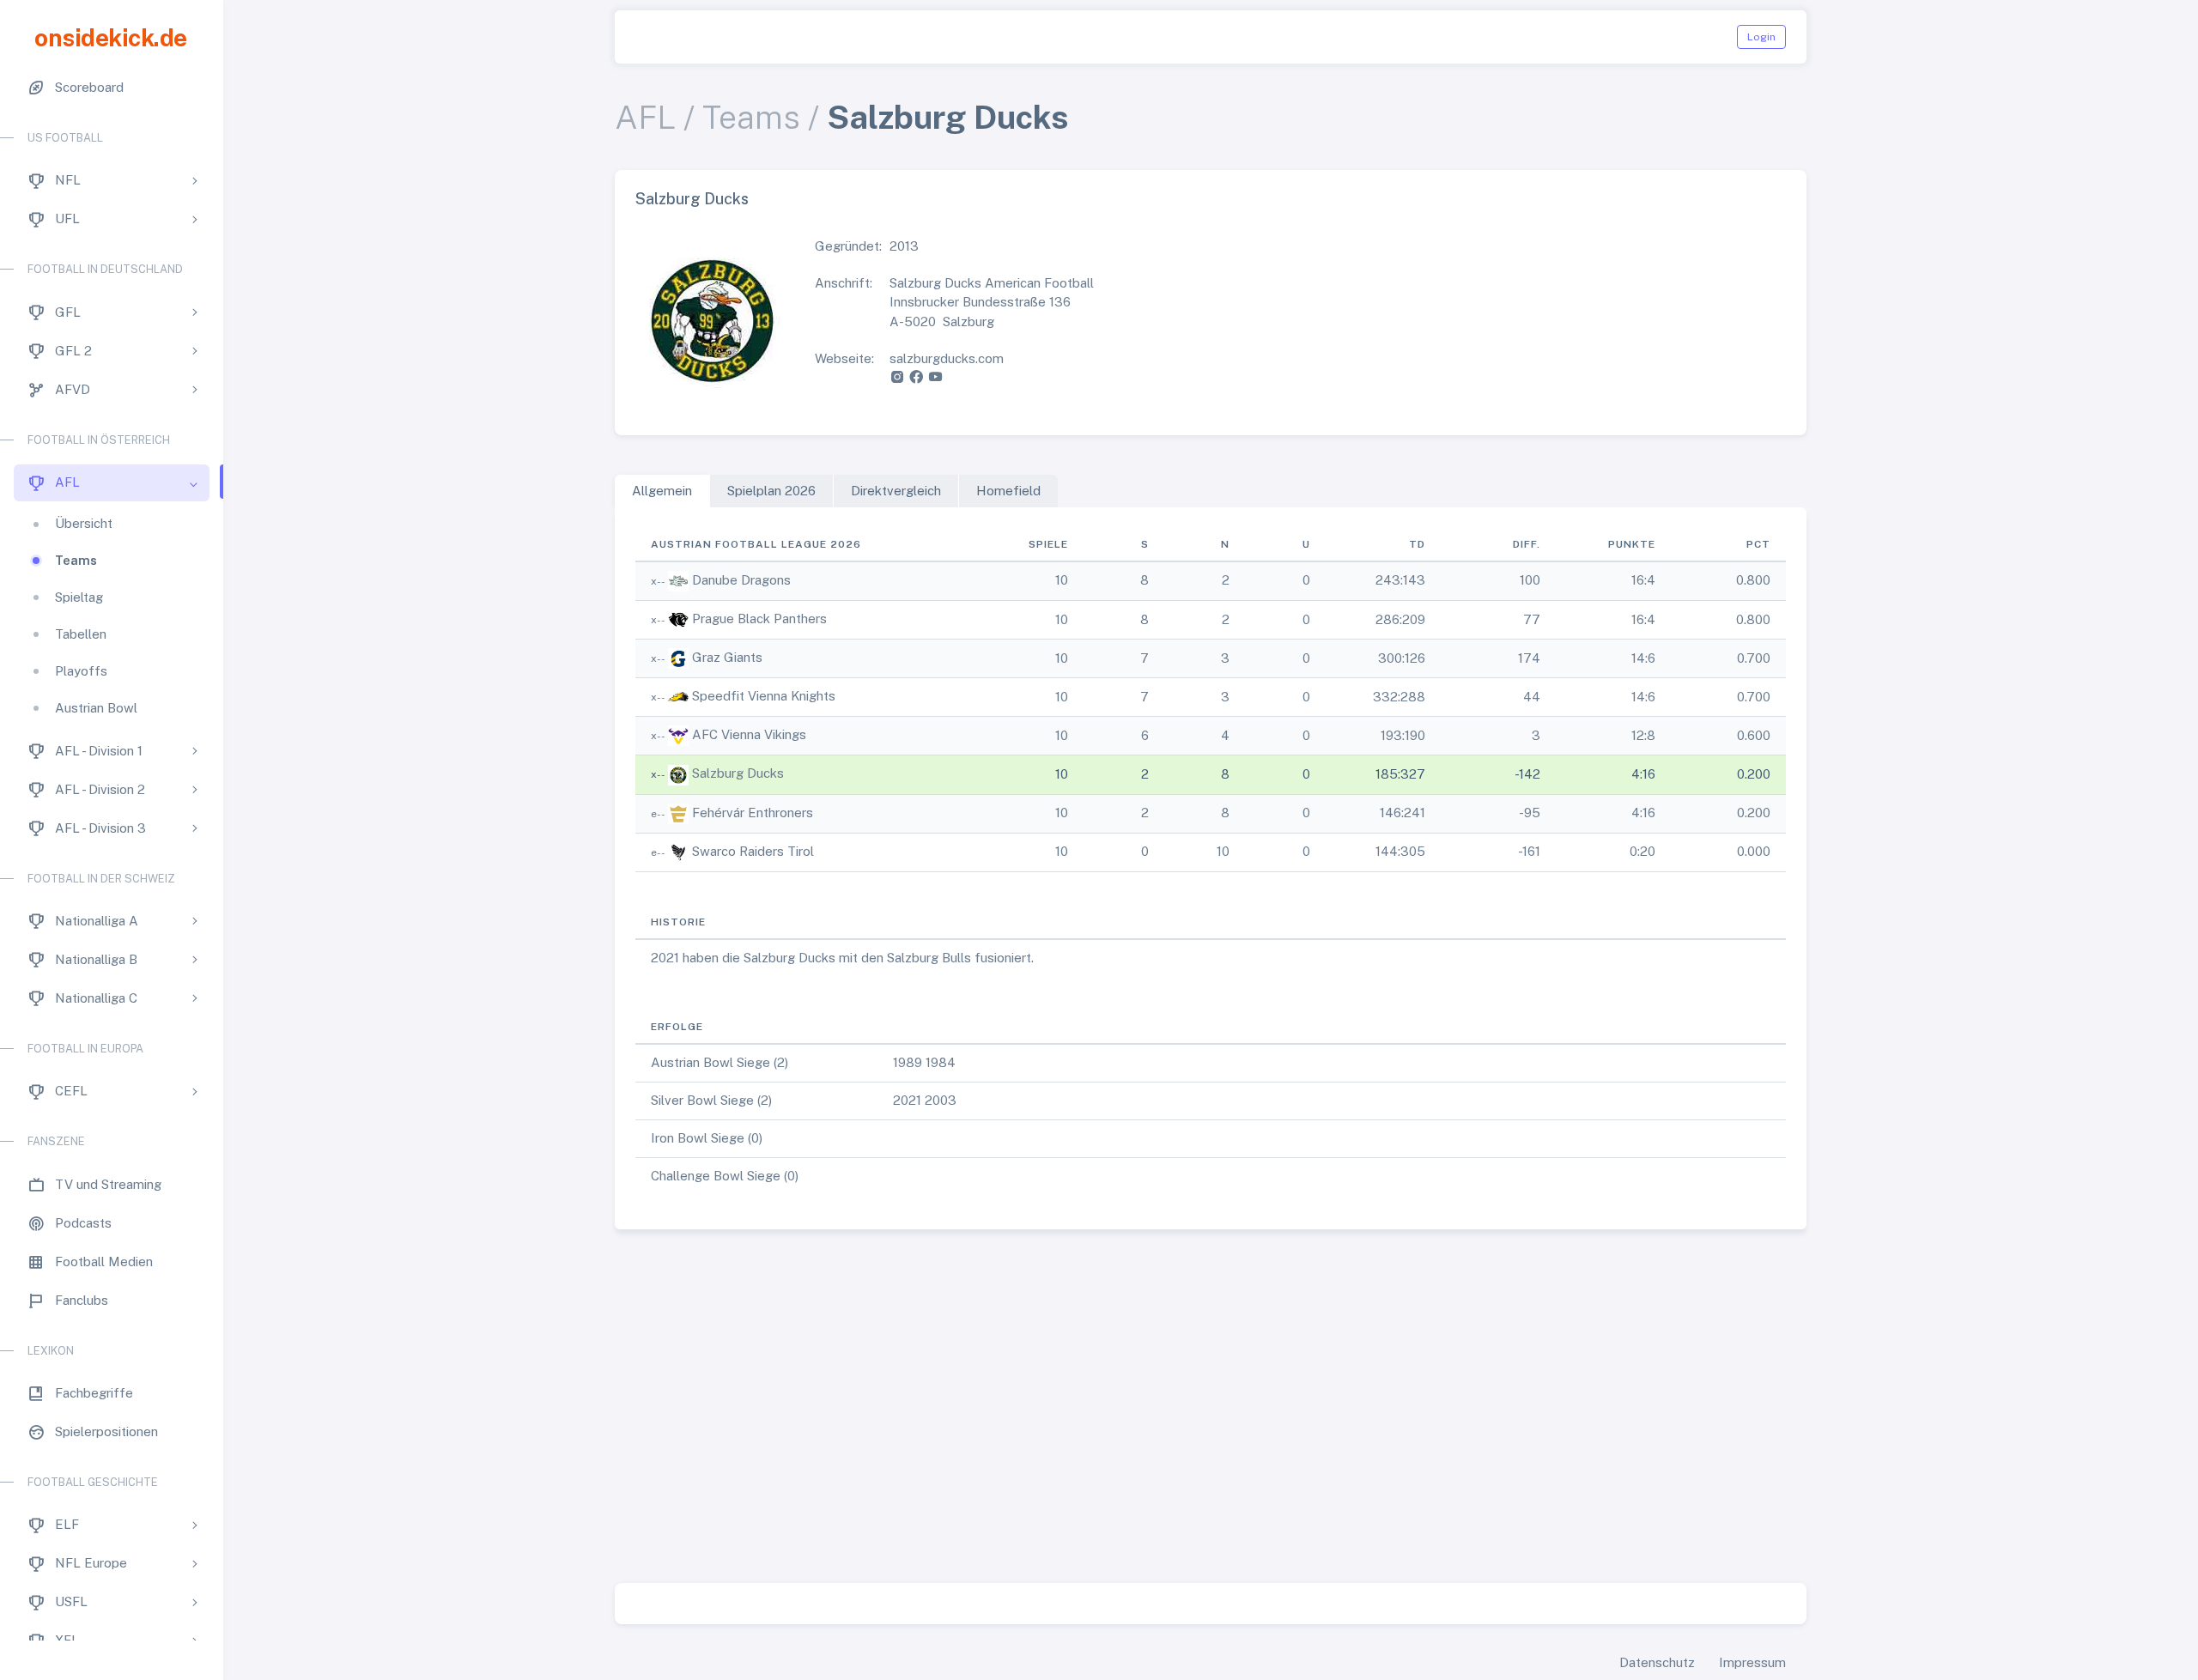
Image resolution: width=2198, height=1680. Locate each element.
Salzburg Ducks (738, 773)
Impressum (1752, 1662)
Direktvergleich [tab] (896, 491)
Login (1761, 37)
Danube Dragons (741, 580)
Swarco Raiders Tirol (753, 851)
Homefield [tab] (1008, 491)
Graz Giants (727, 657)
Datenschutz (1657, 1662)
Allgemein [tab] (662, 491)
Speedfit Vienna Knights (764, 696)
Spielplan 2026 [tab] (771, 491)
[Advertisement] (1211, 1410)
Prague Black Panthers (759, 619)
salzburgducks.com (947, 358)
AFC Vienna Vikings (749, 734)
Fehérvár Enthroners (753, 813)
